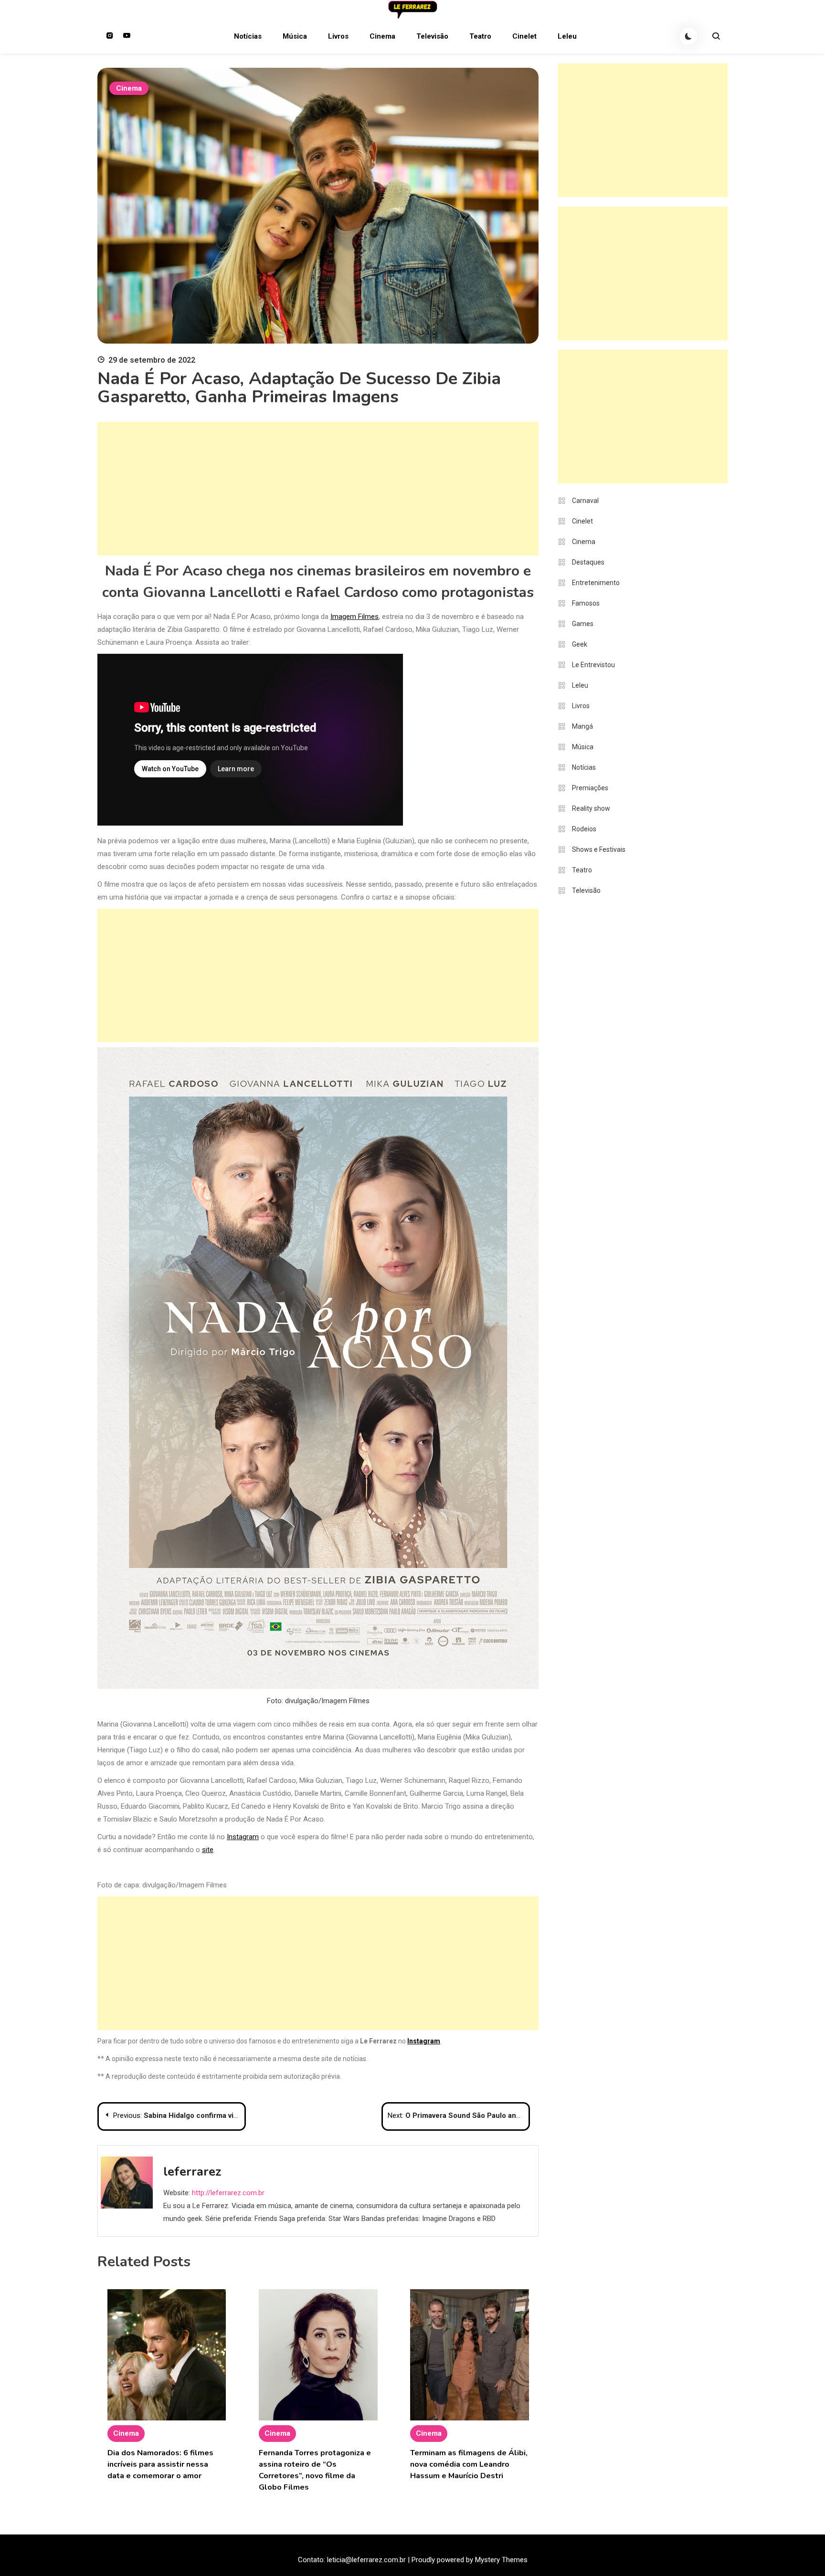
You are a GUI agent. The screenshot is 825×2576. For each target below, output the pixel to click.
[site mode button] (688, 36)
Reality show (591, 808)
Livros (338, 36)
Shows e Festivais (599, 849)
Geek (580, 644)
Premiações (590, 788)
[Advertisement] (318, 489)
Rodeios (584, 829)
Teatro (480, 36)
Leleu (567, 36)
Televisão (432, 36)
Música (295, 36)
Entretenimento (596, 583)
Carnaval (585, 501)
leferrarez (192, 2172)
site (208, 1850)
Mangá (582, 726)
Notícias (248, 36)
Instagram (243, 1837)
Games (583, 624)
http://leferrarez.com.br (228, 2193)
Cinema (382, 36)
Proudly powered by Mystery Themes (470, 2560)
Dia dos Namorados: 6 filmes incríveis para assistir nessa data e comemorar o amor (160, 2464)
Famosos (586, 603)
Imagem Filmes (354, 617)
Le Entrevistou (593, 665)
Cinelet (524, 36)
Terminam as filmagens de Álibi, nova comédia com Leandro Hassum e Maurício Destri (469, 2464)
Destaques (588, 562)
